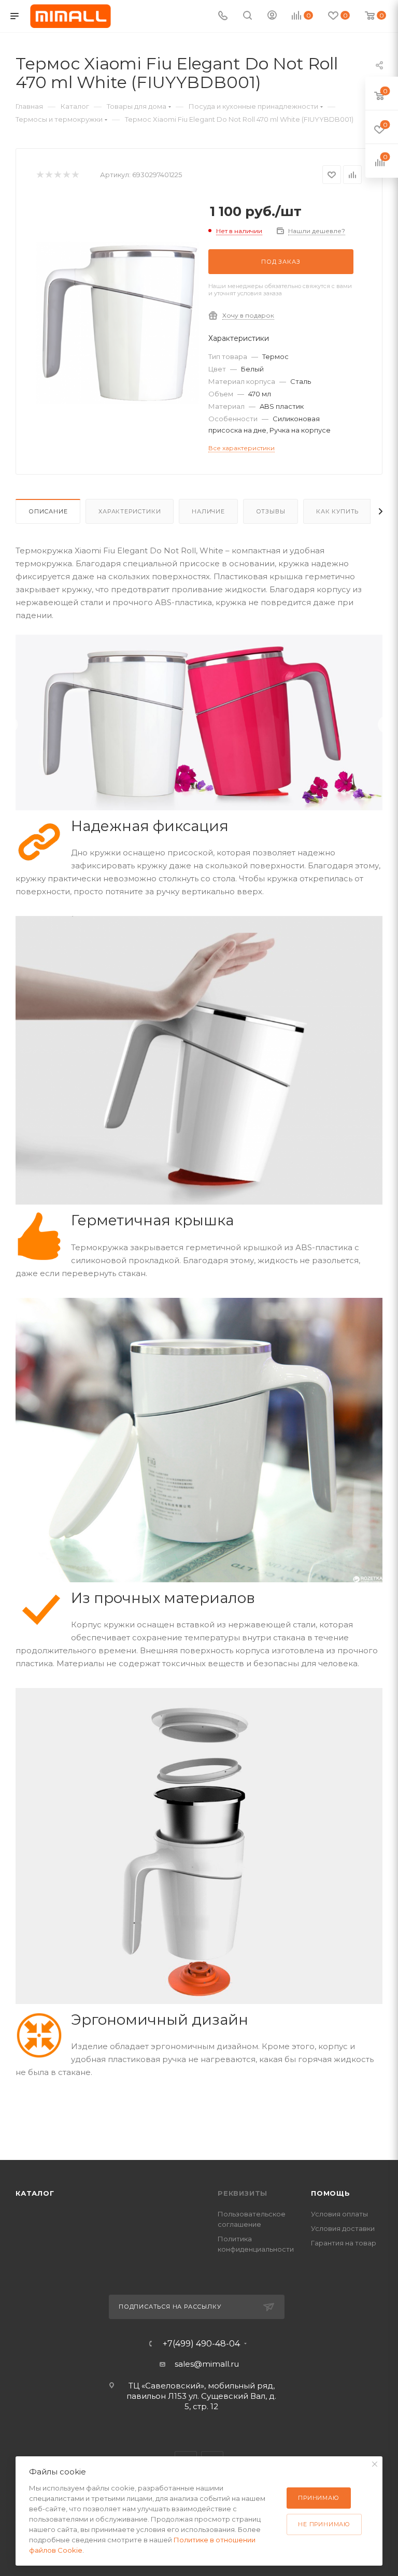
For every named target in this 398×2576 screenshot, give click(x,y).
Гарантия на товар (344, 2243)
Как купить (337, 511)
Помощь (331, 2193)
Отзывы (271, 511)
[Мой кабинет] (272, 16)
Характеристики (130, 511)
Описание (48, 511)
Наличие (208, 511)
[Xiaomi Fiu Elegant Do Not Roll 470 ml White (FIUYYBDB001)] (118, 323)
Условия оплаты (339, 2214)
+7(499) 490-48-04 (201, 2344)
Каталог (35, 2193)
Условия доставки (343, 2228)
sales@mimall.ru (207, 2364)
